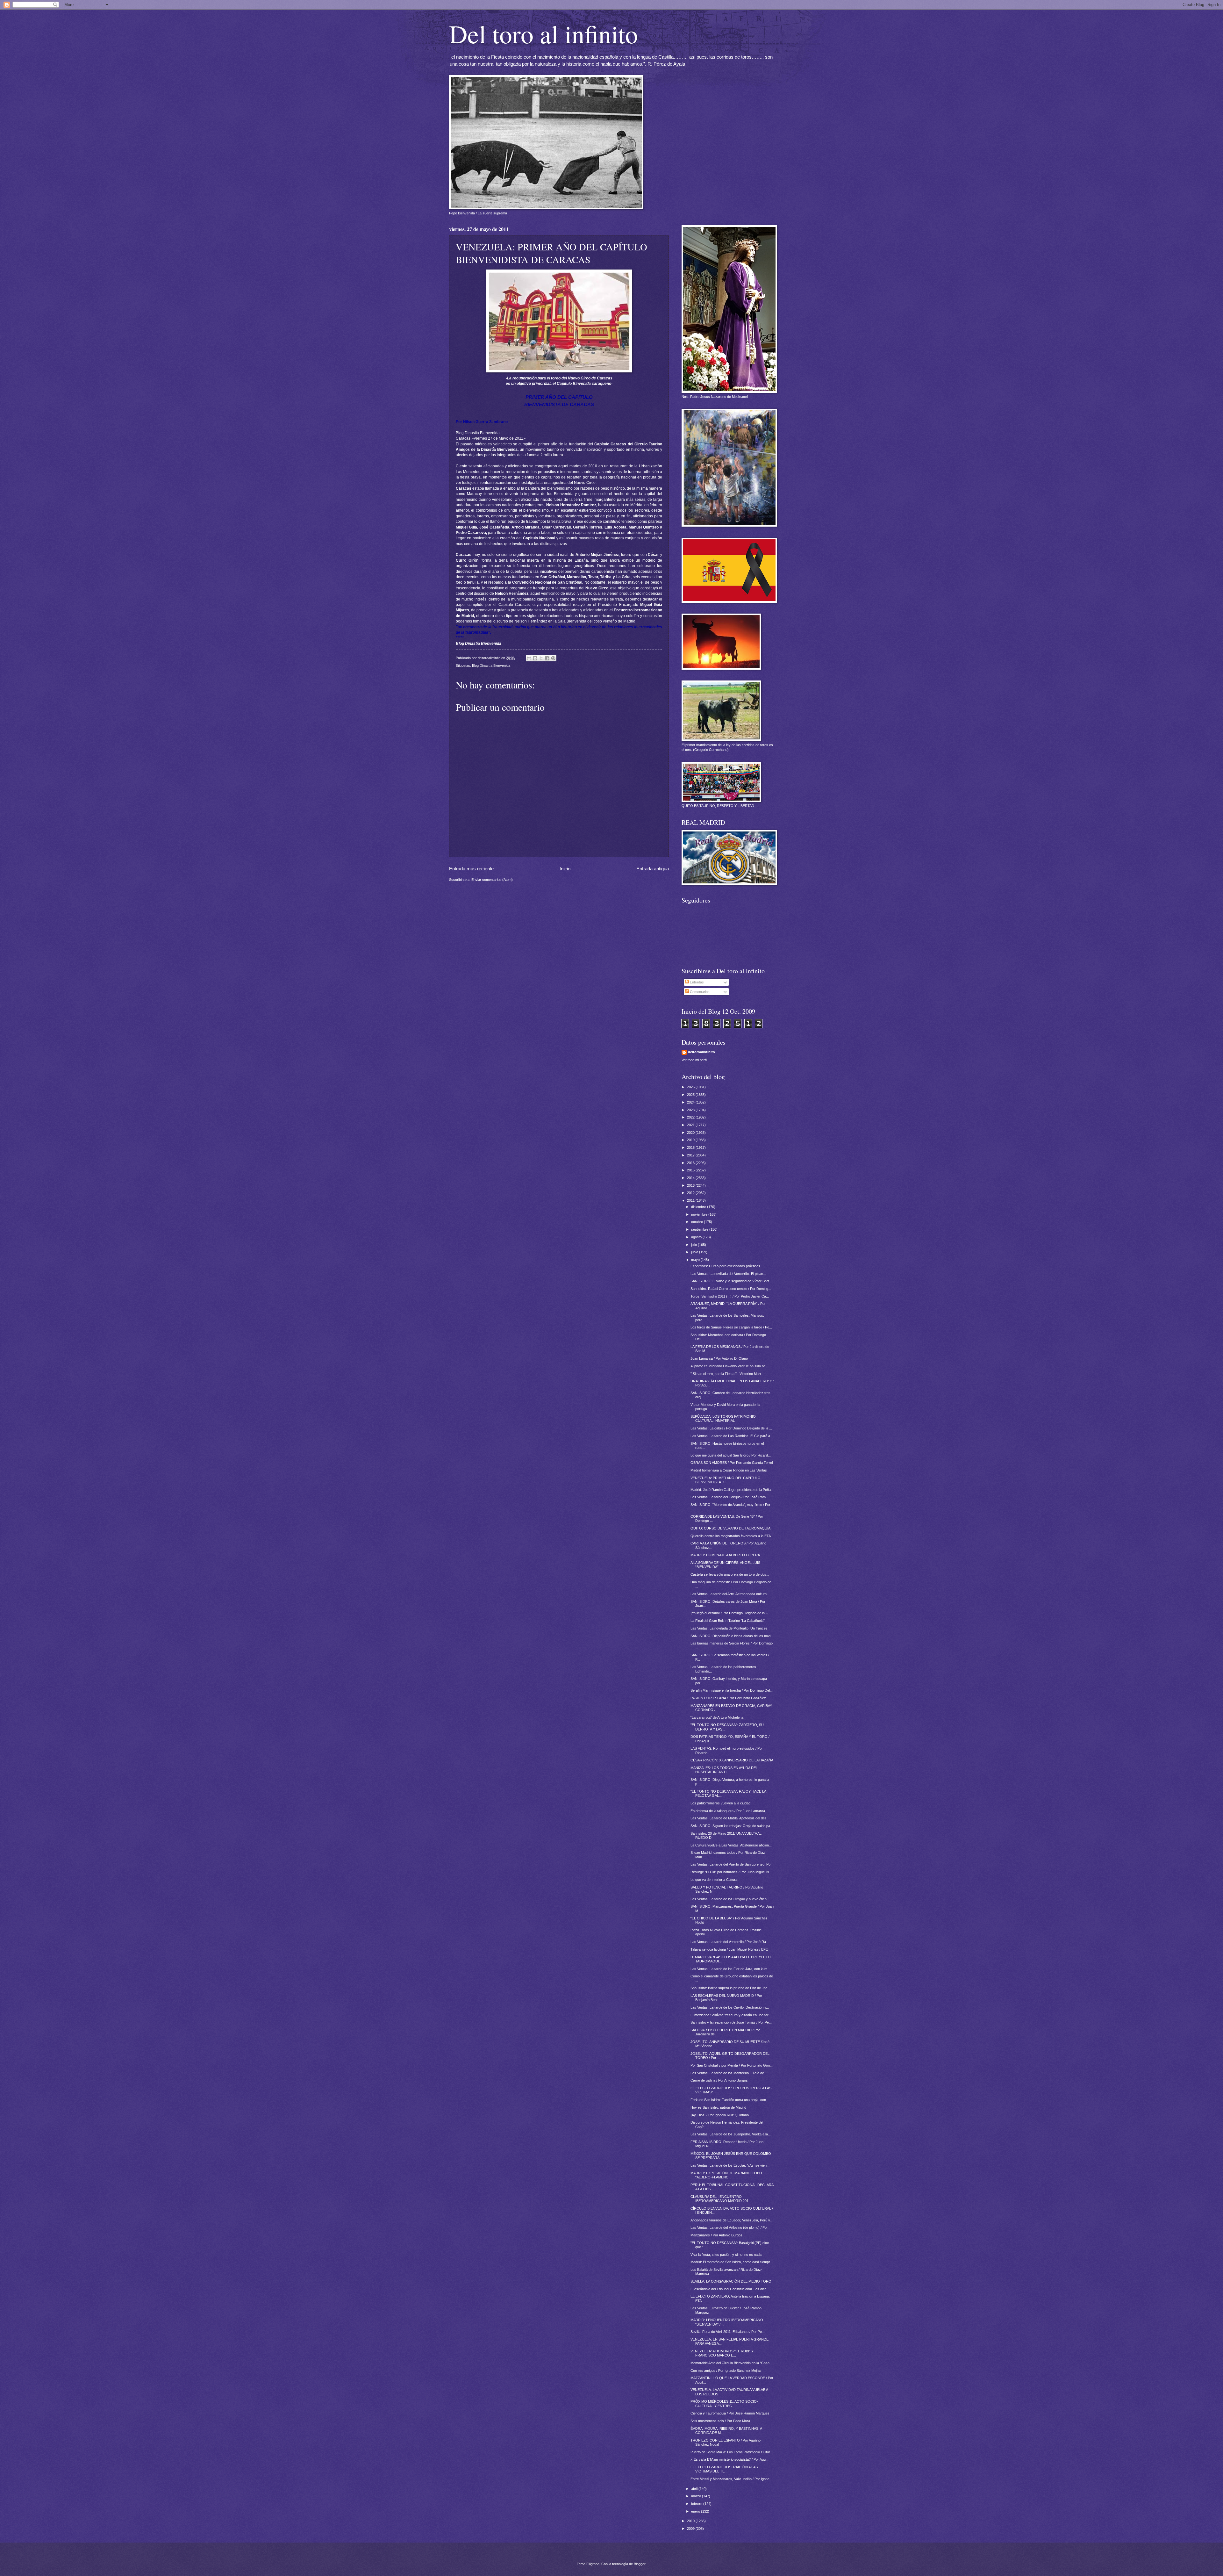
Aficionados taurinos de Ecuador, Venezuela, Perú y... (732, 2220)
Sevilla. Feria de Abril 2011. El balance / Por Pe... (728, 2332)
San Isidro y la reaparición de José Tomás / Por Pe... (731, 2022)
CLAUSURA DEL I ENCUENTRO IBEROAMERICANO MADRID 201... (721, 2199)
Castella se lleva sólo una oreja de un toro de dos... (730, 1574)
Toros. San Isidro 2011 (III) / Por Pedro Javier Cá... (730, 1296)
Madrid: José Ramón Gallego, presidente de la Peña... (732, 1490)
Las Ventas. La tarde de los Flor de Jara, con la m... (730, 1969)
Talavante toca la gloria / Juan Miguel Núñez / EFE (729, 1949)
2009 (691, 2529)
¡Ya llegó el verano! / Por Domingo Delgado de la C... (731, 1613)
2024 (691, 1102)
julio (694, 1245)
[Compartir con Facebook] (547, 658)
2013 (691, 1185)
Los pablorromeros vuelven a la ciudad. (721, 1803)
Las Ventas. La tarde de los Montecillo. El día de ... (729, 2073)
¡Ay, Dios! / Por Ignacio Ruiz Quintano (720, 2115)
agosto (697, 1237)
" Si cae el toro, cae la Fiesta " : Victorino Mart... (727, 1374)
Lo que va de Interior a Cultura (714, 1880)
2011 (691, 1200)
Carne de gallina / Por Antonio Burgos (719, 2080)
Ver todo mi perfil (694, 1060)
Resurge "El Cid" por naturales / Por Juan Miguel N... (731, 1872)
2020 (691, 1133)
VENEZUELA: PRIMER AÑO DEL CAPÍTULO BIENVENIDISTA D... (726, 1480)
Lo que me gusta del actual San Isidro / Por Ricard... (731, 1455)
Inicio (565, 869)
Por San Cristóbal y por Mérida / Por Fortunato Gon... (732, 2065)
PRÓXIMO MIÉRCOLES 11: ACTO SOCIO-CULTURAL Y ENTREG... (724, 2403)
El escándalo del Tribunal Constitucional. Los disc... (730, 2289)
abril (695, 2489)
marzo (697, 2496)
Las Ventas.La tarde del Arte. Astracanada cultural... (730, 1594)
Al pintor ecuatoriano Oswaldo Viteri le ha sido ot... (729, 1366)
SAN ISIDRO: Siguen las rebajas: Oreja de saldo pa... (732, 1826)
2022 (691, 1117)
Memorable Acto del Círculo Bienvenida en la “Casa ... (732, 2363)
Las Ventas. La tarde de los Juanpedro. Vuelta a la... (731, 2134)
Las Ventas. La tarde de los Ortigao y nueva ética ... (730, 1899)
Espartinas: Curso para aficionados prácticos (725, 1266)
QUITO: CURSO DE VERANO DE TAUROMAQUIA (730, 1528)
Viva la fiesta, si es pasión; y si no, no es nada (726, 2255)
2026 (691, 1087)
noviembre (700, 1214)
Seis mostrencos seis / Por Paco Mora (720, 2421)
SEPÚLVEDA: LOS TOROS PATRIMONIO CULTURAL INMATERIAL (723, 1418)
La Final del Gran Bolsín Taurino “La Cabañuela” (728, 1621)
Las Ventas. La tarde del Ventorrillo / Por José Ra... (730, 1942)
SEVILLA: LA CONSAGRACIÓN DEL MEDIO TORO (731, 2281)
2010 (691, 2521)
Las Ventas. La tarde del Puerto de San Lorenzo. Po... (732, 1864)
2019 (691, 1140)
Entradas (696, 982)
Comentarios (699, 992)
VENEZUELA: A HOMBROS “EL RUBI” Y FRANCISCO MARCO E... (722, 2353)
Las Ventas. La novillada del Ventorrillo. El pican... (728, 1274)
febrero (697, 2504)
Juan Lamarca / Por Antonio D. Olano (719, 1358)
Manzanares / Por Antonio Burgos (716, 2235)
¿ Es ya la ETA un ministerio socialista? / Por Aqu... (730, 2459)
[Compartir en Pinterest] (553, 658)
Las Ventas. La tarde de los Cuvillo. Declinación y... (730, 2007)
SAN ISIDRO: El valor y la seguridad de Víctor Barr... (731, 1281)
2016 (691, 1163)
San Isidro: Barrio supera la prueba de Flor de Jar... (730, 1988)
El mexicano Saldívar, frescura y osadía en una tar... (731, 2015)
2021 (691, 1125)
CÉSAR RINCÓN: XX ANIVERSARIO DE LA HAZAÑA (732, 1760)
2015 (691, 1170)
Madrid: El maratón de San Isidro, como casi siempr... (732, 2262)
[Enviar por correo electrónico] (529, 658)
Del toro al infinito (544, 33)
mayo (696, 1260)
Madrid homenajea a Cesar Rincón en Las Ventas (729, 1470)
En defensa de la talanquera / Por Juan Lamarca (728, 1811)
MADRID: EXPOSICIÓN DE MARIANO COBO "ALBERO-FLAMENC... (726, 2175)
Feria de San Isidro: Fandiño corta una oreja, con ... (730, 2100)
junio (695, 1252)
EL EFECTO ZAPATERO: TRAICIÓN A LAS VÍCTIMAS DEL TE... (724, 2469)
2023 (691, 1110)
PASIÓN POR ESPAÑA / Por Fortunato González (728, 1698)
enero (696, 2511)
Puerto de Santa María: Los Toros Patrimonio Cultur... (732, 2452)
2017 (691, 1155)
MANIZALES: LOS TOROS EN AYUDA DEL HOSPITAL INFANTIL (724, 1770)
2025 (691, 1095)
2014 (691, 1178)
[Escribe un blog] (535, 658)
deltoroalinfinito (701, 1052)
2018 (691, 1148)
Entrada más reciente (471, 869)
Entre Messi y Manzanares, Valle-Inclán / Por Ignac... (731, 2479)
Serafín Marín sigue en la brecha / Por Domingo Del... (732, 1690)
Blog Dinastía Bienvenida (478, 433)
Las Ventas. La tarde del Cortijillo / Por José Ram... (730, 1497)
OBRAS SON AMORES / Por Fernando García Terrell (732, 1463)
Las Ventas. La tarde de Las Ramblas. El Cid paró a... (732, 1436)
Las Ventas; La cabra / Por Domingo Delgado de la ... (731, 1428)
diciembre (699, 1207)
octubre (697, 1222)
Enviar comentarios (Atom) (492, 880)
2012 (691, 1193)
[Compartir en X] (541, 658)
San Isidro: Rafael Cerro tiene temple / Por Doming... (731, 1289)
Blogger (640, 2564)
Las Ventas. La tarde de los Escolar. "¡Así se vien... (730, 2165)
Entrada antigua (653, 869)
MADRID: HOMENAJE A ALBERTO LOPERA (725, 1555)
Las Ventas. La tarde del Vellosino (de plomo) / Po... (730, 2227)
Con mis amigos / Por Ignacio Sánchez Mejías (726, 2371)
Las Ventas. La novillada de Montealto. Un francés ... (731, 1628)
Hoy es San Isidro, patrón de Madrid (718, 2107)
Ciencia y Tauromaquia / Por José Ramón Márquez (730, 2413)
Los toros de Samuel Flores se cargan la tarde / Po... (731, 1327)
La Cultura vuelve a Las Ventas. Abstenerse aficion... (731, 1845)
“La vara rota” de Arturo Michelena (717, 1717)
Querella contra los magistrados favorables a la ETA (731, 1536)
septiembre (700, 1229)
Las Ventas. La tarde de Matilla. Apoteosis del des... (730, 1818)
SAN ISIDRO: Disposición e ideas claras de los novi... (732, 1636)
